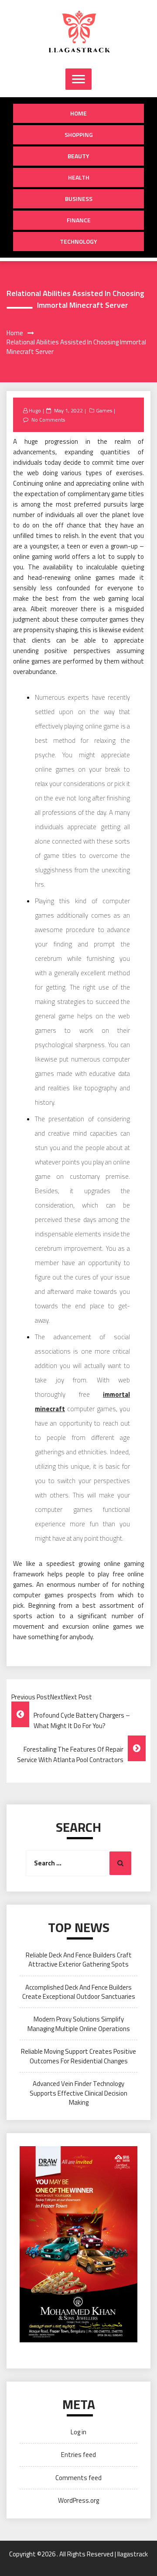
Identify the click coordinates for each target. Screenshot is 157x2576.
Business (79, 199)
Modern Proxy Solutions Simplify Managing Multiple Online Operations (79, 2024)
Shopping (79, 134)
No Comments (48, 420)
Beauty (78, 156)
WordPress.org (78, 2500)
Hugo (35, 410)
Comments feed (78, 2478)
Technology (78, 241)
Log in (78, 2432)
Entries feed (78, 2455)
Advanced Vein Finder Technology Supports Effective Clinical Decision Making (78, 2093)
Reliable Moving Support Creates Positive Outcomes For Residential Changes (78, 2056)
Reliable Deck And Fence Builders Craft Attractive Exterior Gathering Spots (79, 1960)
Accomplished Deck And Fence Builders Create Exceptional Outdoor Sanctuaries (79, 1992)
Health (79, 177)
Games (104, 410)
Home (78, 113)
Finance (79, 220)
